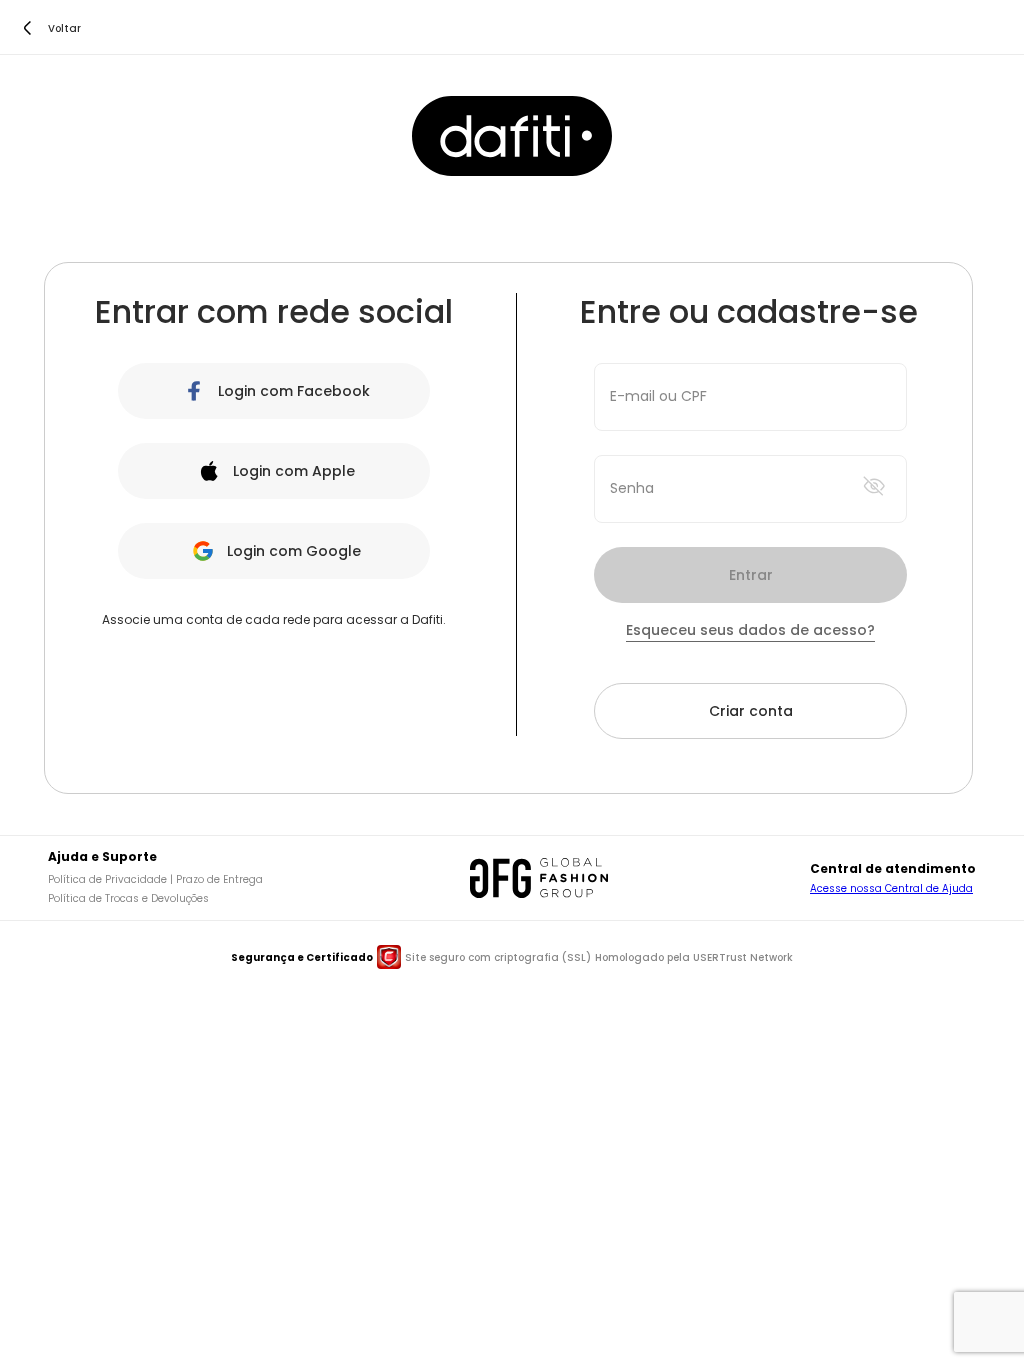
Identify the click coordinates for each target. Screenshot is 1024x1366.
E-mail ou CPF (658, 396)
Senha (632, 488)
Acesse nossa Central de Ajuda (891, 888)
